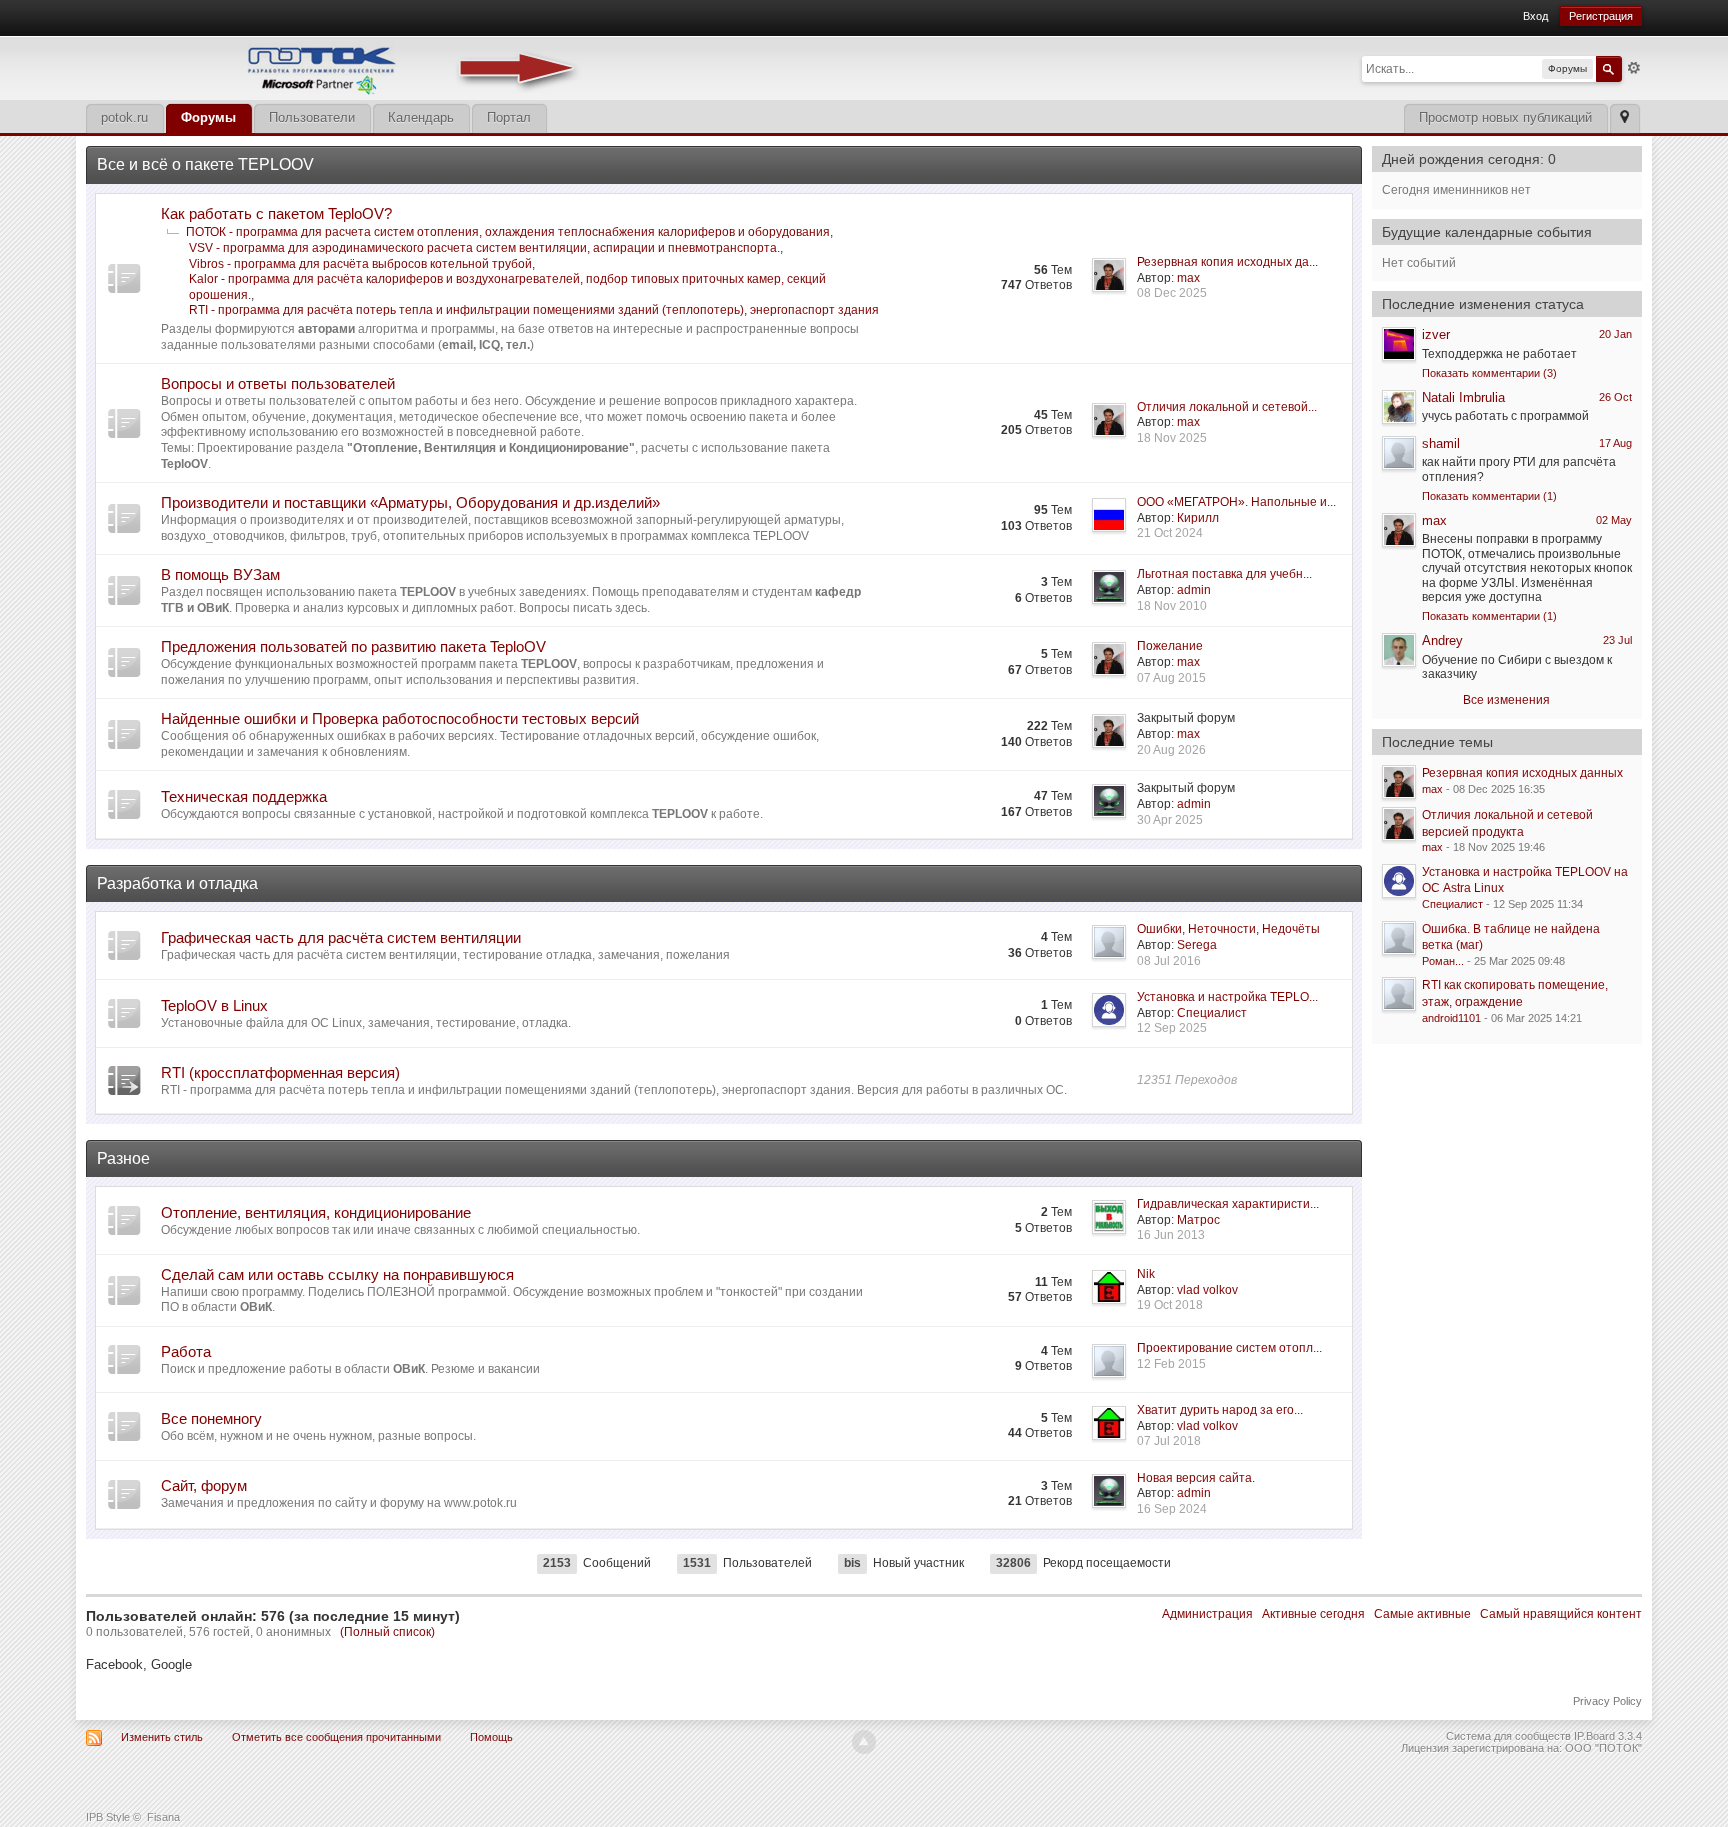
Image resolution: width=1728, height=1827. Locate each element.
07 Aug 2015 (1171, 678)
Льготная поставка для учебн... (1224, 574)
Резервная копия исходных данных (1522, 773)
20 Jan (1615, 334)
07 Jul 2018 (1169, 1441)
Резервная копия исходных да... (1227, 262)
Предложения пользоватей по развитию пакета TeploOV (353, 646)
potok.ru (124, 117)
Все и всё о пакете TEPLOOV (205, 164)
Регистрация (1601, 16)
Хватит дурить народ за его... (1220, 1410)
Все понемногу (211, 1418)
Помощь (491, 1737)
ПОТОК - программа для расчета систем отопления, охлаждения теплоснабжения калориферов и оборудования (508, 232)
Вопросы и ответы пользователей (278, 383)
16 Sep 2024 (1172, 1509)
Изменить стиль (162, 1737)
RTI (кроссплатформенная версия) (280, 1072)
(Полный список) (387, 1632)
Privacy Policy (1607, 1701)
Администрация (1207, 1614)
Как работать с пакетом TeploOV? (276, 213)
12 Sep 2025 (1172, 1028)
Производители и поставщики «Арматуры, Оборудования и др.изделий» (410, 502)
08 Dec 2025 (1172, 293)
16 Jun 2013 (1171, 1235)
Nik (1146, 1274)
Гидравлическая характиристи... (1228, 1204)
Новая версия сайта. (1196, 1478)
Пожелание (1170, 646)
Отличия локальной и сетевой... (1227, 407)
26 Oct (1615, 397)
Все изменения (1506, 700)
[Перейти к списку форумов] (336, 66)
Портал (509, 117)
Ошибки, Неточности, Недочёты (1228, 929)
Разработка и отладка (177, 883)
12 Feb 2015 (1171, 1364)
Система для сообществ (1508, 1736)
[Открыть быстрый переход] (1624, 118)
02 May (1614, 520)
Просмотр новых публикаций (1505, 117)
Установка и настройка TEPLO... (1227, 997)
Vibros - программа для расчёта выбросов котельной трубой (360, 264)
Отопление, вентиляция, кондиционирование (316, 1212)
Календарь (421, 117)
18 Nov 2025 (1172, 438)
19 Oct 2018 (1170, 1305)
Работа (186, 1351)
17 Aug (1615, 443)
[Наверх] (864, 1742)
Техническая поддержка (244, 796)
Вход (1535, 16)
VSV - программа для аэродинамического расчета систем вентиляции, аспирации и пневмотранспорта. (484, 248)
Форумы (208, 117)
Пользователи (312, 117)
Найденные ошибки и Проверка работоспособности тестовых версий (400, 718)
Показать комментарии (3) (1489, 373)
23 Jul (1617, 640)
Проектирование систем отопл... (1229, 1348)
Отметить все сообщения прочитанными (336, 1737)
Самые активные (1422, 1614)
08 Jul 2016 (1169, 961)
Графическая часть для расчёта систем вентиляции (341, 937)
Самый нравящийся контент (1561, 1614)
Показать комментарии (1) (1489, 496)
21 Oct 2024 (1170, 533)
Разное (123, 1158)
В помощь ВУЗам (220, 574)
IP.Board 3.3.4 (1608, 1736)
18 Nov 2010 (1172, 606)
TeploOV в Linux (214, 1005)
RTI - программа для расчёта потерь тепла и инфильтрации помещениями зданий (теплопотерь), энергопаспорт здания (534, 310)
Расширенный (1634, 68)
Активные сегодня (1313, 1614)
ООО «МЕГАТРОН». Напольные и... (1236, 502)
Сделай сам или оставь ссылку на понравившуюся (337, 1274)
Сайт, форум (204, 1485)
